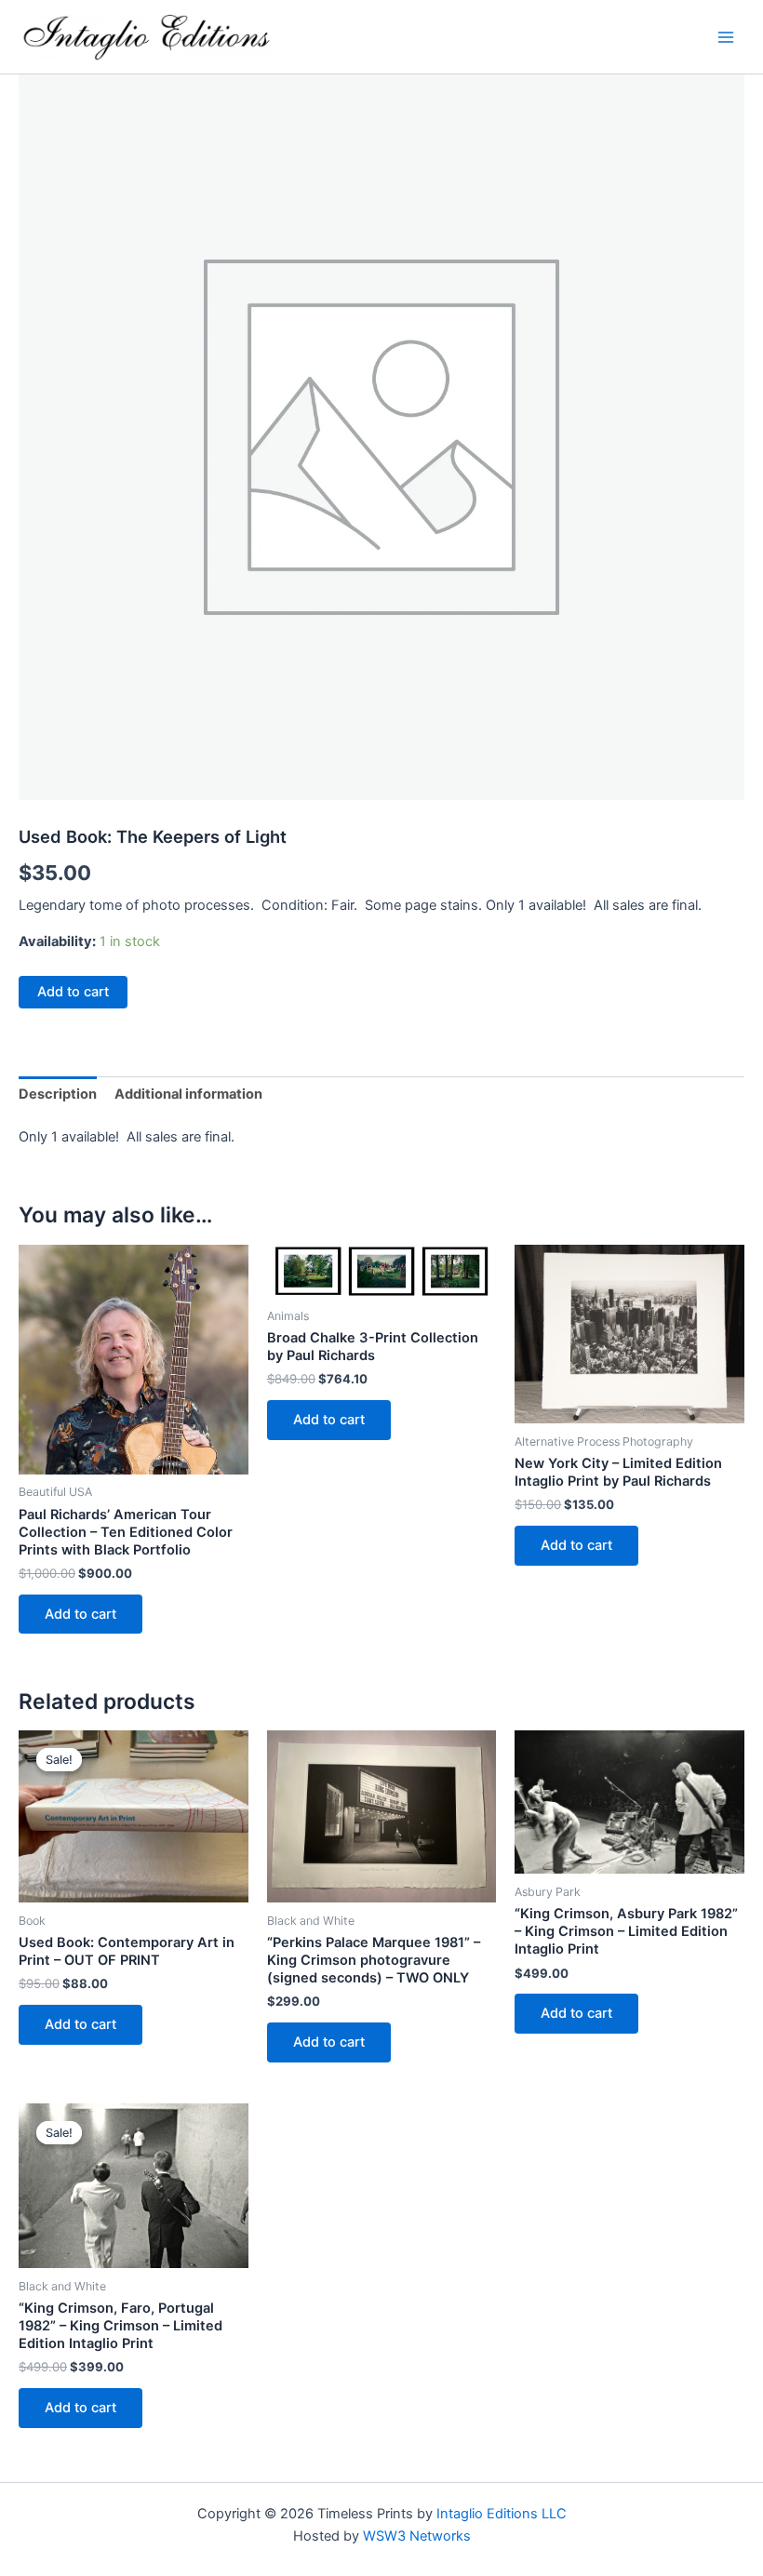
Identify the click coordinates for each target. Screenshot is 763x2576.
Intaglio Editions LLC (502, 2514)
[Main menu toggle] (726, 36)
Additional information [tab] (188, 1094)
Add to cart (73, 992)
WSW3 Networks (417, 2536)
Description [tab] (58, 1094)
